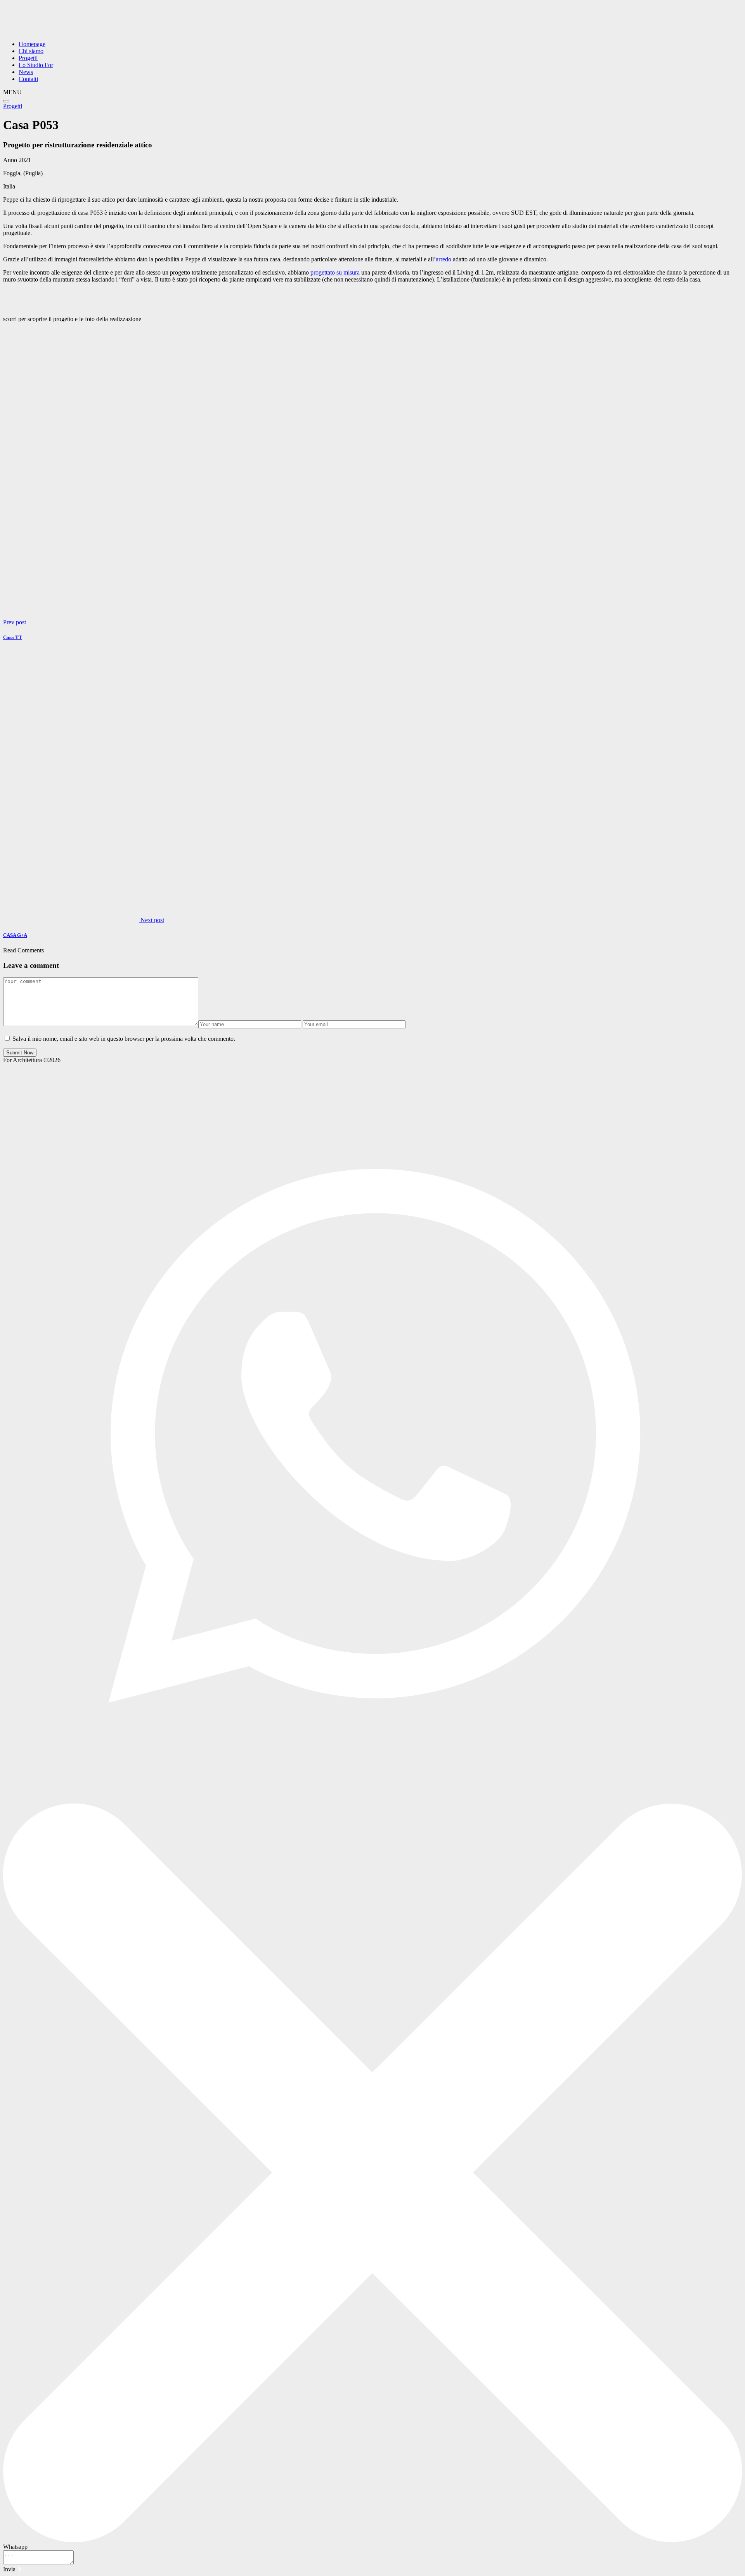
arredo (444, 259)
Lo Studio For (36, 65)
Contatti (28, 79)
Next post (152, 920)
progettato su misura (335, 272)
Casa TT (13, 637)
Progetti (28, 58)
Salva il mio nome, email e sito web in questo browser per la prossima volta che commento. (124, 1039)
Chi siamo (31, 51)
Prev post (15, 622)
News (26, 72)
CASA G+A (15, 935)
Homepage (32, 44)
